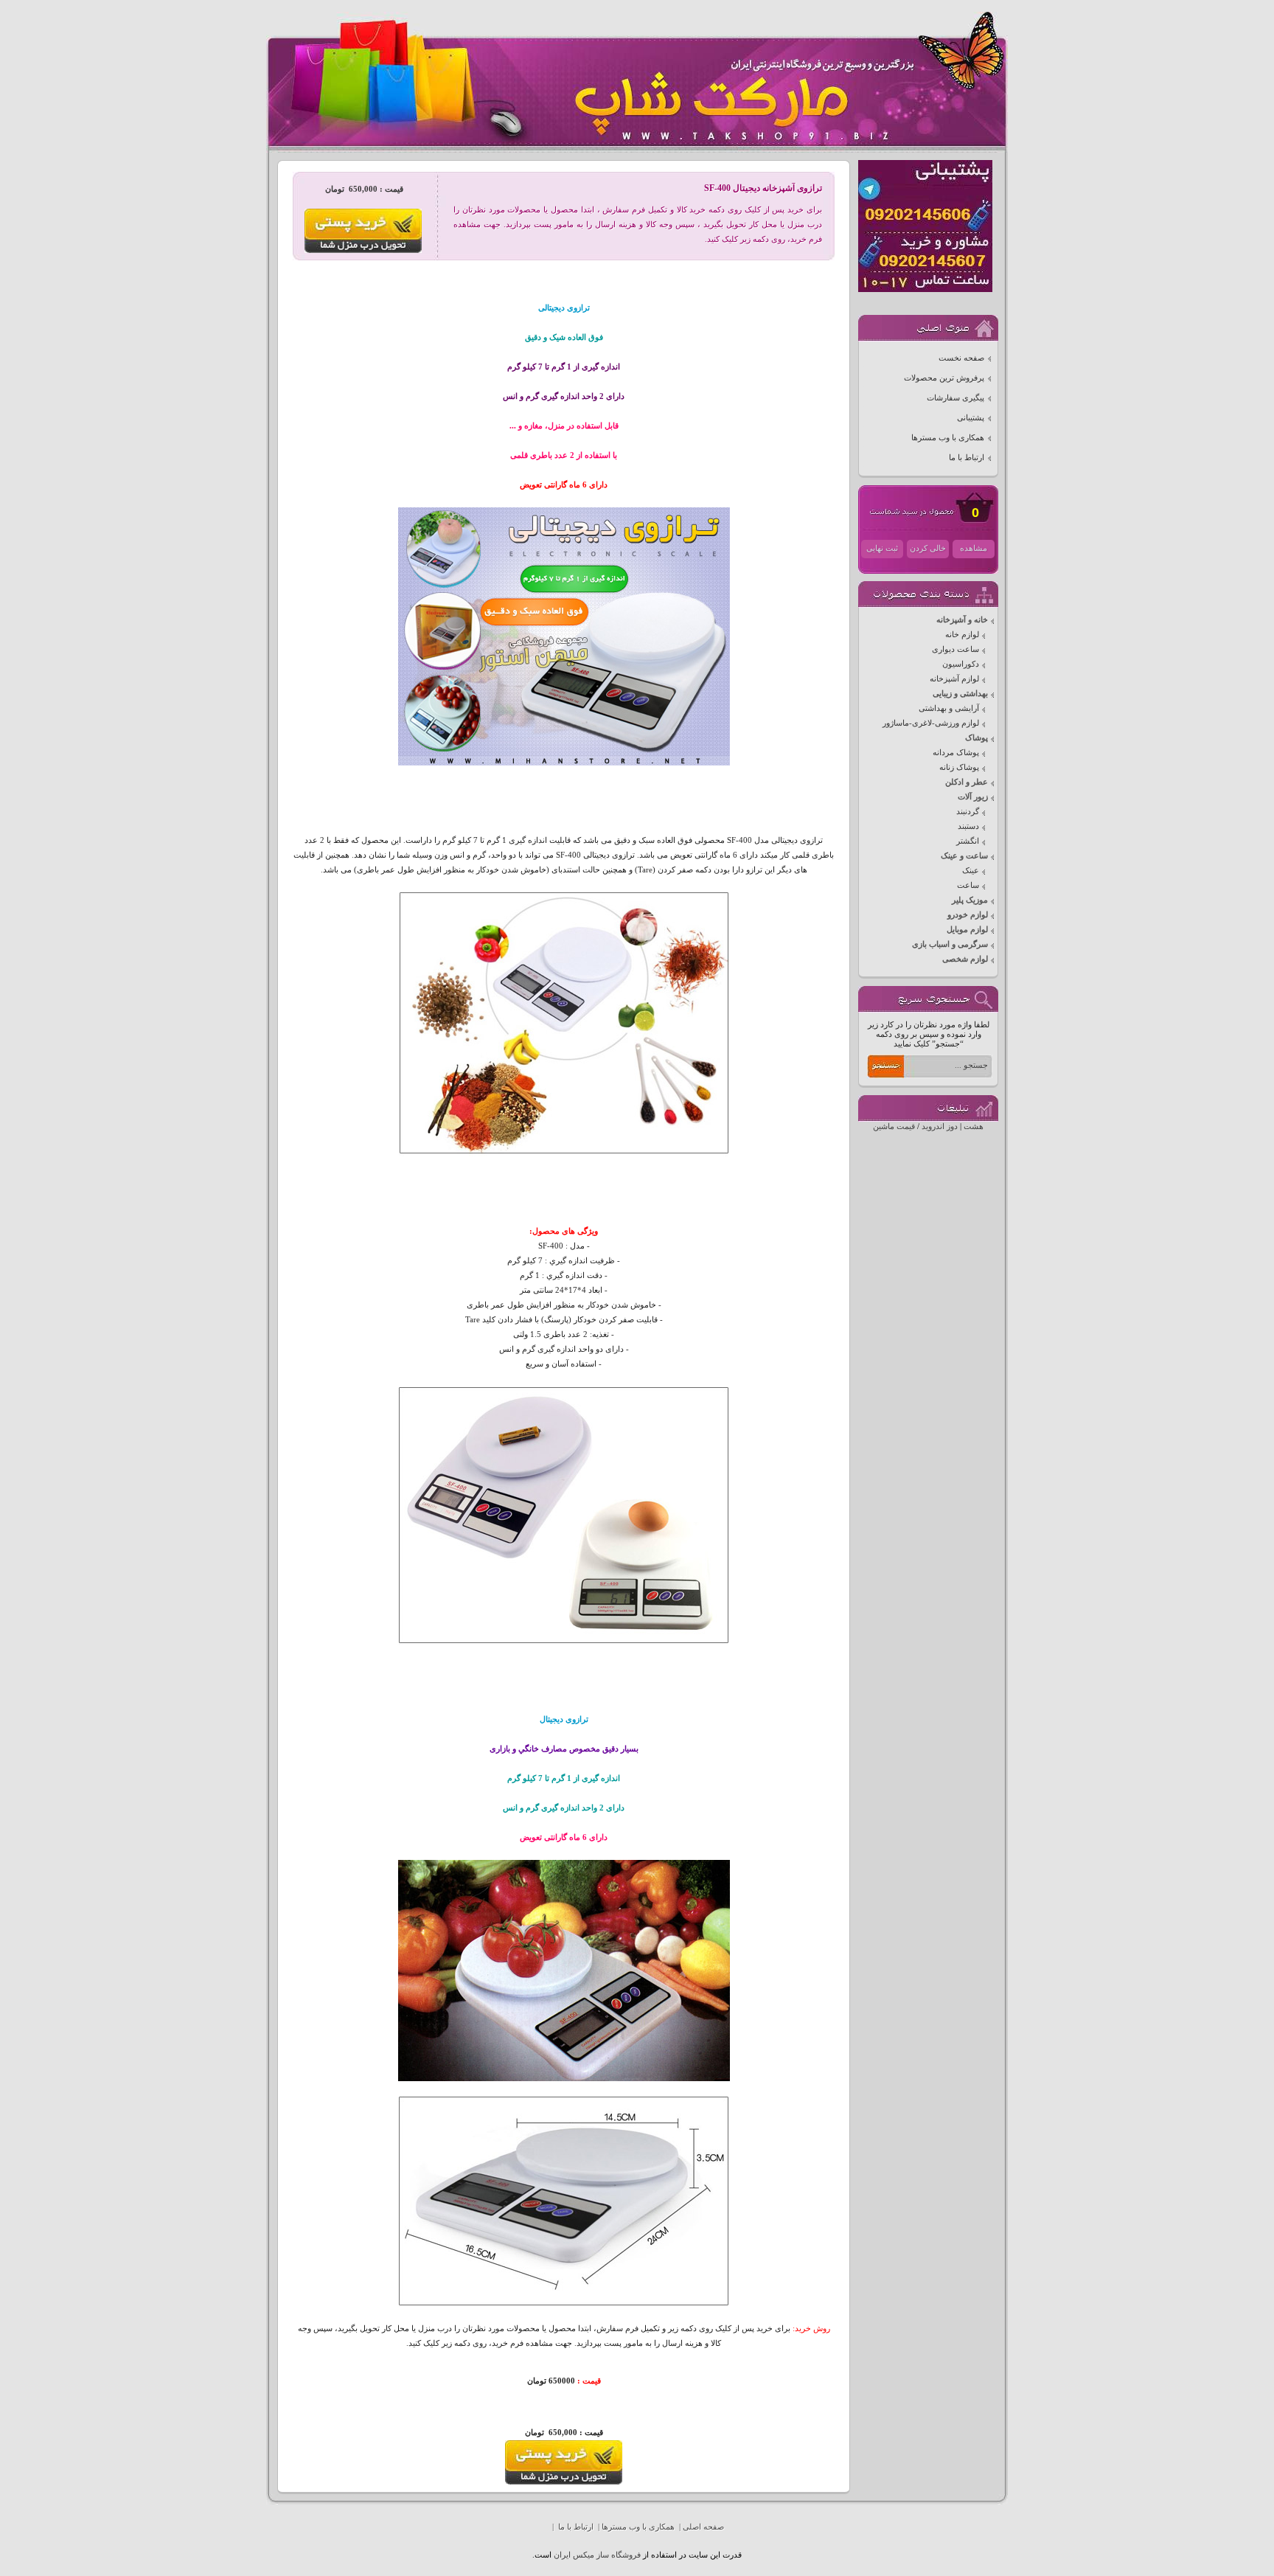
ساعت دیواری (955, 649)
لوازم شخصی (965, 959)
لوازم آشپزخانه (954, 679)
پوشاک (977, 738)
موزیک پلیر (970, 900)
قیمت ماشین (894, 1126)
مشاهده (974, 548)
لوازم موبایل (967, 930)
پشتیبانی (971, 418)
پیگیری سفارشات (955, 398)
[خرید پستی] (564, 2482)
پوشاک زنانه (959, 767)
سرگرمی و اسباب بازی (950, 944)
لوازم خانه (962, 635)
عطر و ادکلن (967, 782)
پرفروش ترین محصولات (944, 378)
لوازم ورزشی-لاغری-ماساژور (931, 723)
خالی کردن (928, 548)
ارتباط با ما (967, 458)
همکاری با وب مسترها (948, 438)
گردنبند (968, 812)
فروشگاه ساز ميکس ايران (597, 2555)
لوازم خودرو (968, 915)
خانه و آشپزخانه (962, 620)
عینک (971, 871)
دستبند (968, 826)
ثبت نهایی (882, 548)
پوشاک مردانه (956, 753)
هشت (974, 1126)
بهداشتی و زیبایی (960, 694)
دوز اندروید (940, 1126)
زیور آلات (973, 797)
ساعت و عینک (964, 856)
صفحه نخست (961, 358)
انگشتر (968, 841)
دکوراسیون (961, 664)
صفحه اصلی (703, 2527)
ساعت (968, 885)
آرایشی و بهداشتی (949, 708)
